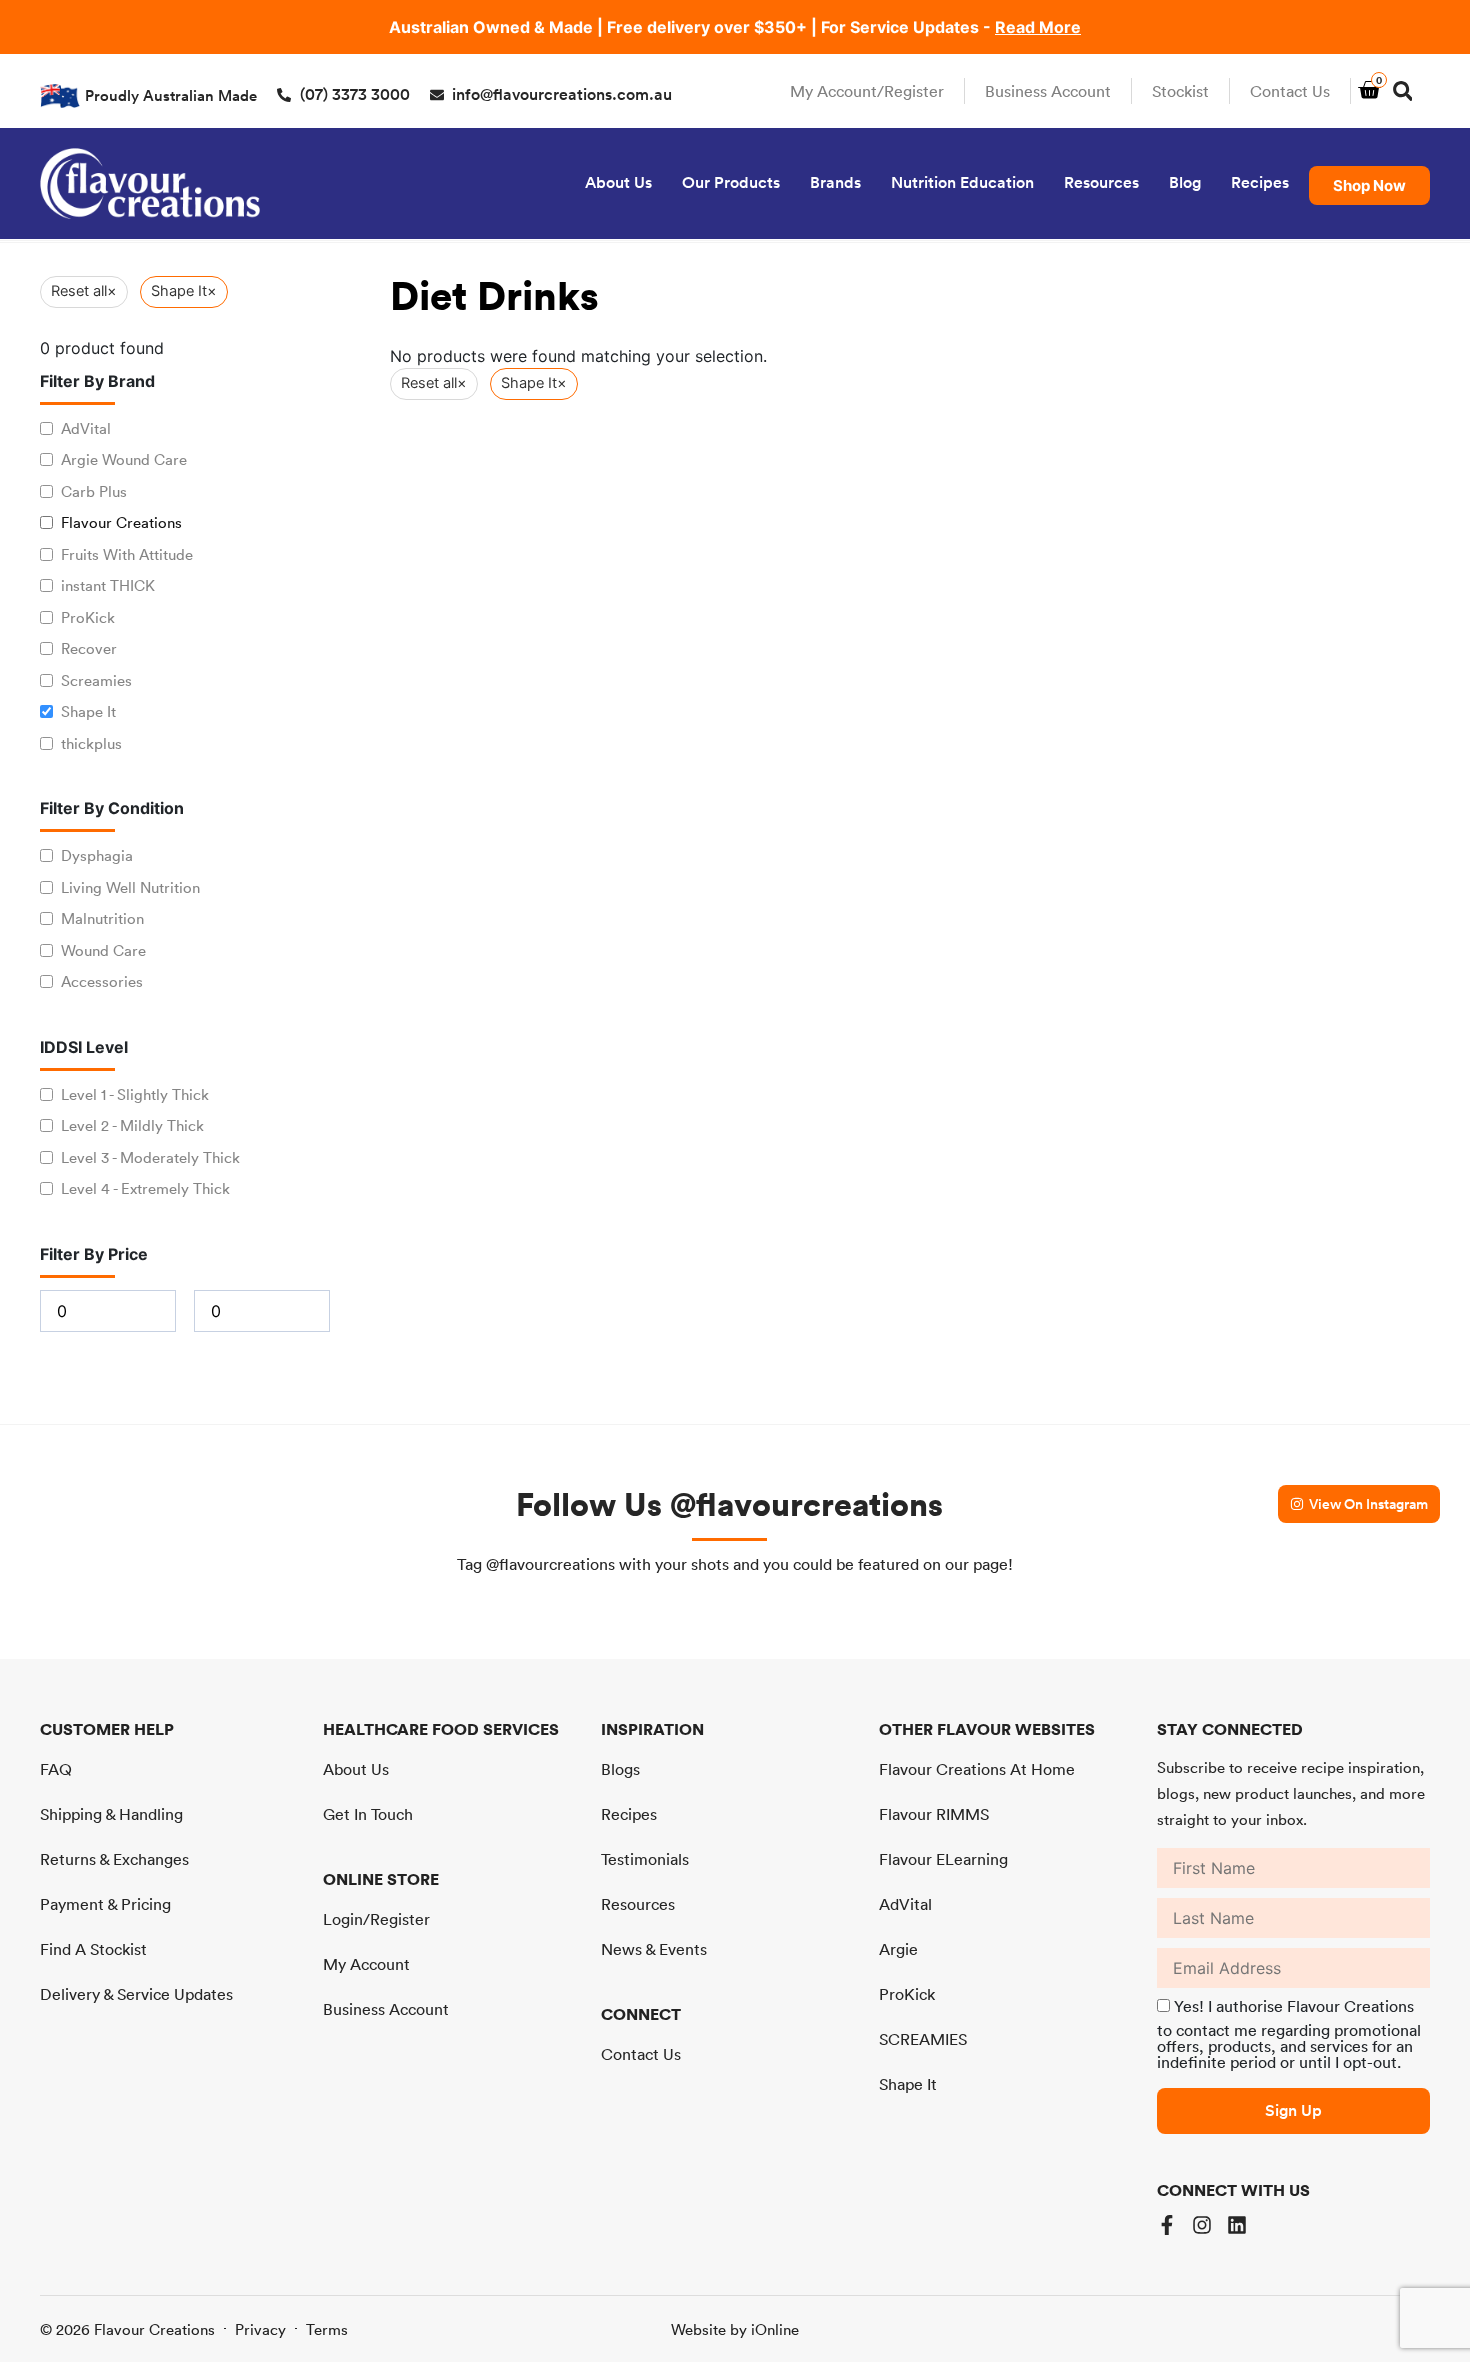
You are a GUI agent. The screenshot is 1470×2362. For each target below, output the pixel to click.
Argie (898, 1949)
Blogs (620, 1769)
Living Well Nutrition (130, 887)
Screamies (96, 680)
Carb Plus (94, 491)
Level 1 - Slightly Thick (135, 1094)
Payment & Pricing (105, 1904)
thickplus (91, 743)
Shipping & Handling (111, 1814)
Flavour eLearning (943, 1859)
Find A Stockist (93, 1949)
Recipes (1260, 182)
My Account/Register (867, 91)
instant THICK (108, 585)
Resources (1101, 182)
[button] (1402, 91)
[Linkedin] (1237, 2225)
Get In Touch (368, 1814)
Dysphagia (97, 855)
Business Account (1048, 91)
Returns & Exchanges (114, 1859)
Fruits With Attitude (127, 554)
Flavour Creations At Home (977, 1769)
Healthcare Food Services (441, 1729)
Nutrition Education (962, 182)
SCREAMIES (923, 2039)
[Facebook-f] (1167, 2225)
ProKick (88, 617)
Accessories (102, 981)
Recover (89, 648)
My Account (366, 1964)
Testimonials (645, 1859)
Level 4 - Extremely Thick (145, 1188)
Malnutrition (102, 918)
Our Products (731, 182)
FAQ (56, 1769)
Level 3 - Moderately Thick (150, 1157)
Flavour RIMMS (934, 1814)
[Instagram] (1202, 2225)
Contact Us (1290, 91)
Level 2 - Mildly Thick (132, 1125)
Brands (835, 182)
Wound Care (103, 950)
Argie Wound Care (124, 459)
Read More (1038, 27)
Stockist (1180, 91)
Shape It (88, 711)
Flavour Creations (121, 522)
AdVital (86, 428)
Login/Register (376, 1919)
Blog (1185, 182)
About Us (618, 182)
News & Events (654, 1949)
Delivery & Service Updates (136, 1994)
